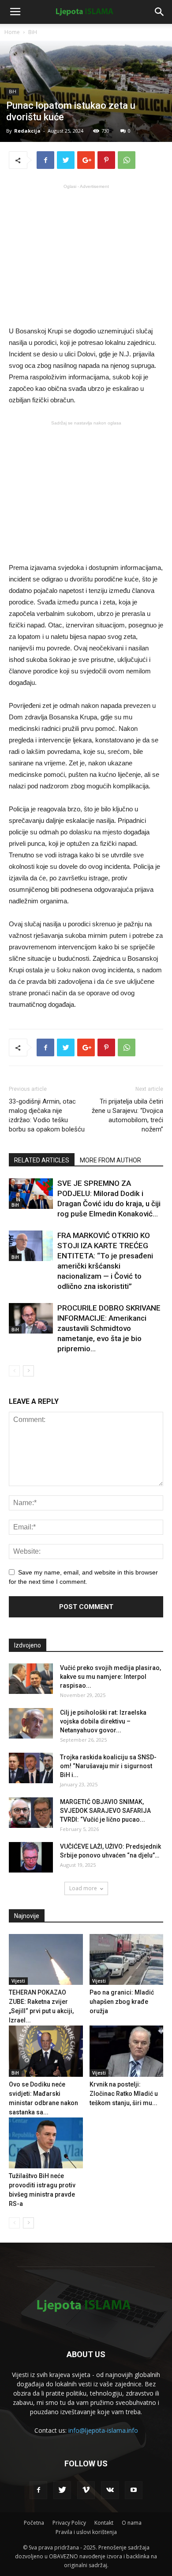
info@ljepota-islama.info (103, 2430)
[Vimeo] (86, 2490)
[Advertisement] (86, 254)
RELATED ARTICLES (42, 1160)
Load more (83, 1888)
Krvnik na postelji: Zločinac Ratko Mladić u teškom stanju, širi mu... (124, 2094)
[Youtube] (134, 2490)
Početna (34, 2523)
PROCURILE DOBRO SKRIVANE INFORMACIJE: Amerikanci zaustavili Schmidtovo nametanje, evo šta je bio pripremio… (109, 1328)
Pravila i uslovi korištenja (86, 2532)
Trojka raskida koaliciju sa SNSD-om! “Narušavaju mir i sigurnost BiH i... (108, 1766)
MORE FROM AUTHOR (110, 1160)
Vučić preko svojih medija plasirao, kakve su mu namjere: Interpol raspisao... (110, 1677)
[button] (160, 12)
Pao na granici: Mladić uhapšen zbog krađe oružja (122, 2002)
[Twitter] (62, 2490)
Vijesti (18, 1981)
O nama (132, 2523)
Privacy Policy (69, 2523)
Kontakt (104, 2523)
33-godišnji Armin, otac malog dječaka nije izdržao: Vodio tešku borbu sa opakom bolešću (47, 1115)
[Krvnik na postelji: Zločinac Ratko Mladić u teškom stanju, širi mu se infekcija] (127, 2051)
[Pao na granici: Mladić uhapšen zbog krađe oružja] (127, 1959)
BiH (33, 32)
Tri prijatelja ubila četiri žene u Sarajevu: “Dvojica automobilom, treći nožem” (127, 1115)
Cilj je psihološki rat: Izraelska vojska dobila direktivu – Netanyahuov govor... (103, 1721)
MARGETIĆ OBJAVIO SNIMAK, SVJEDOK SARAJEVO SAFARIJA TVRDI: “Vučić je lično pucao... (105, 1811)
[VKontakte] (110, 2490)
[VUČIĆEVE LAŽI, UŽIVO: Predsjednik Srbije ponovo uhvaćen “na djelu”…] (31, 1857)
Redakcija (27, 131)
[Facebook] (38, 2490)
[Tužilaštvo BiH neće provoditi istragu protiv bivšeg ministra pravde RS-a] (46, 2143)
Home (12, 32)
